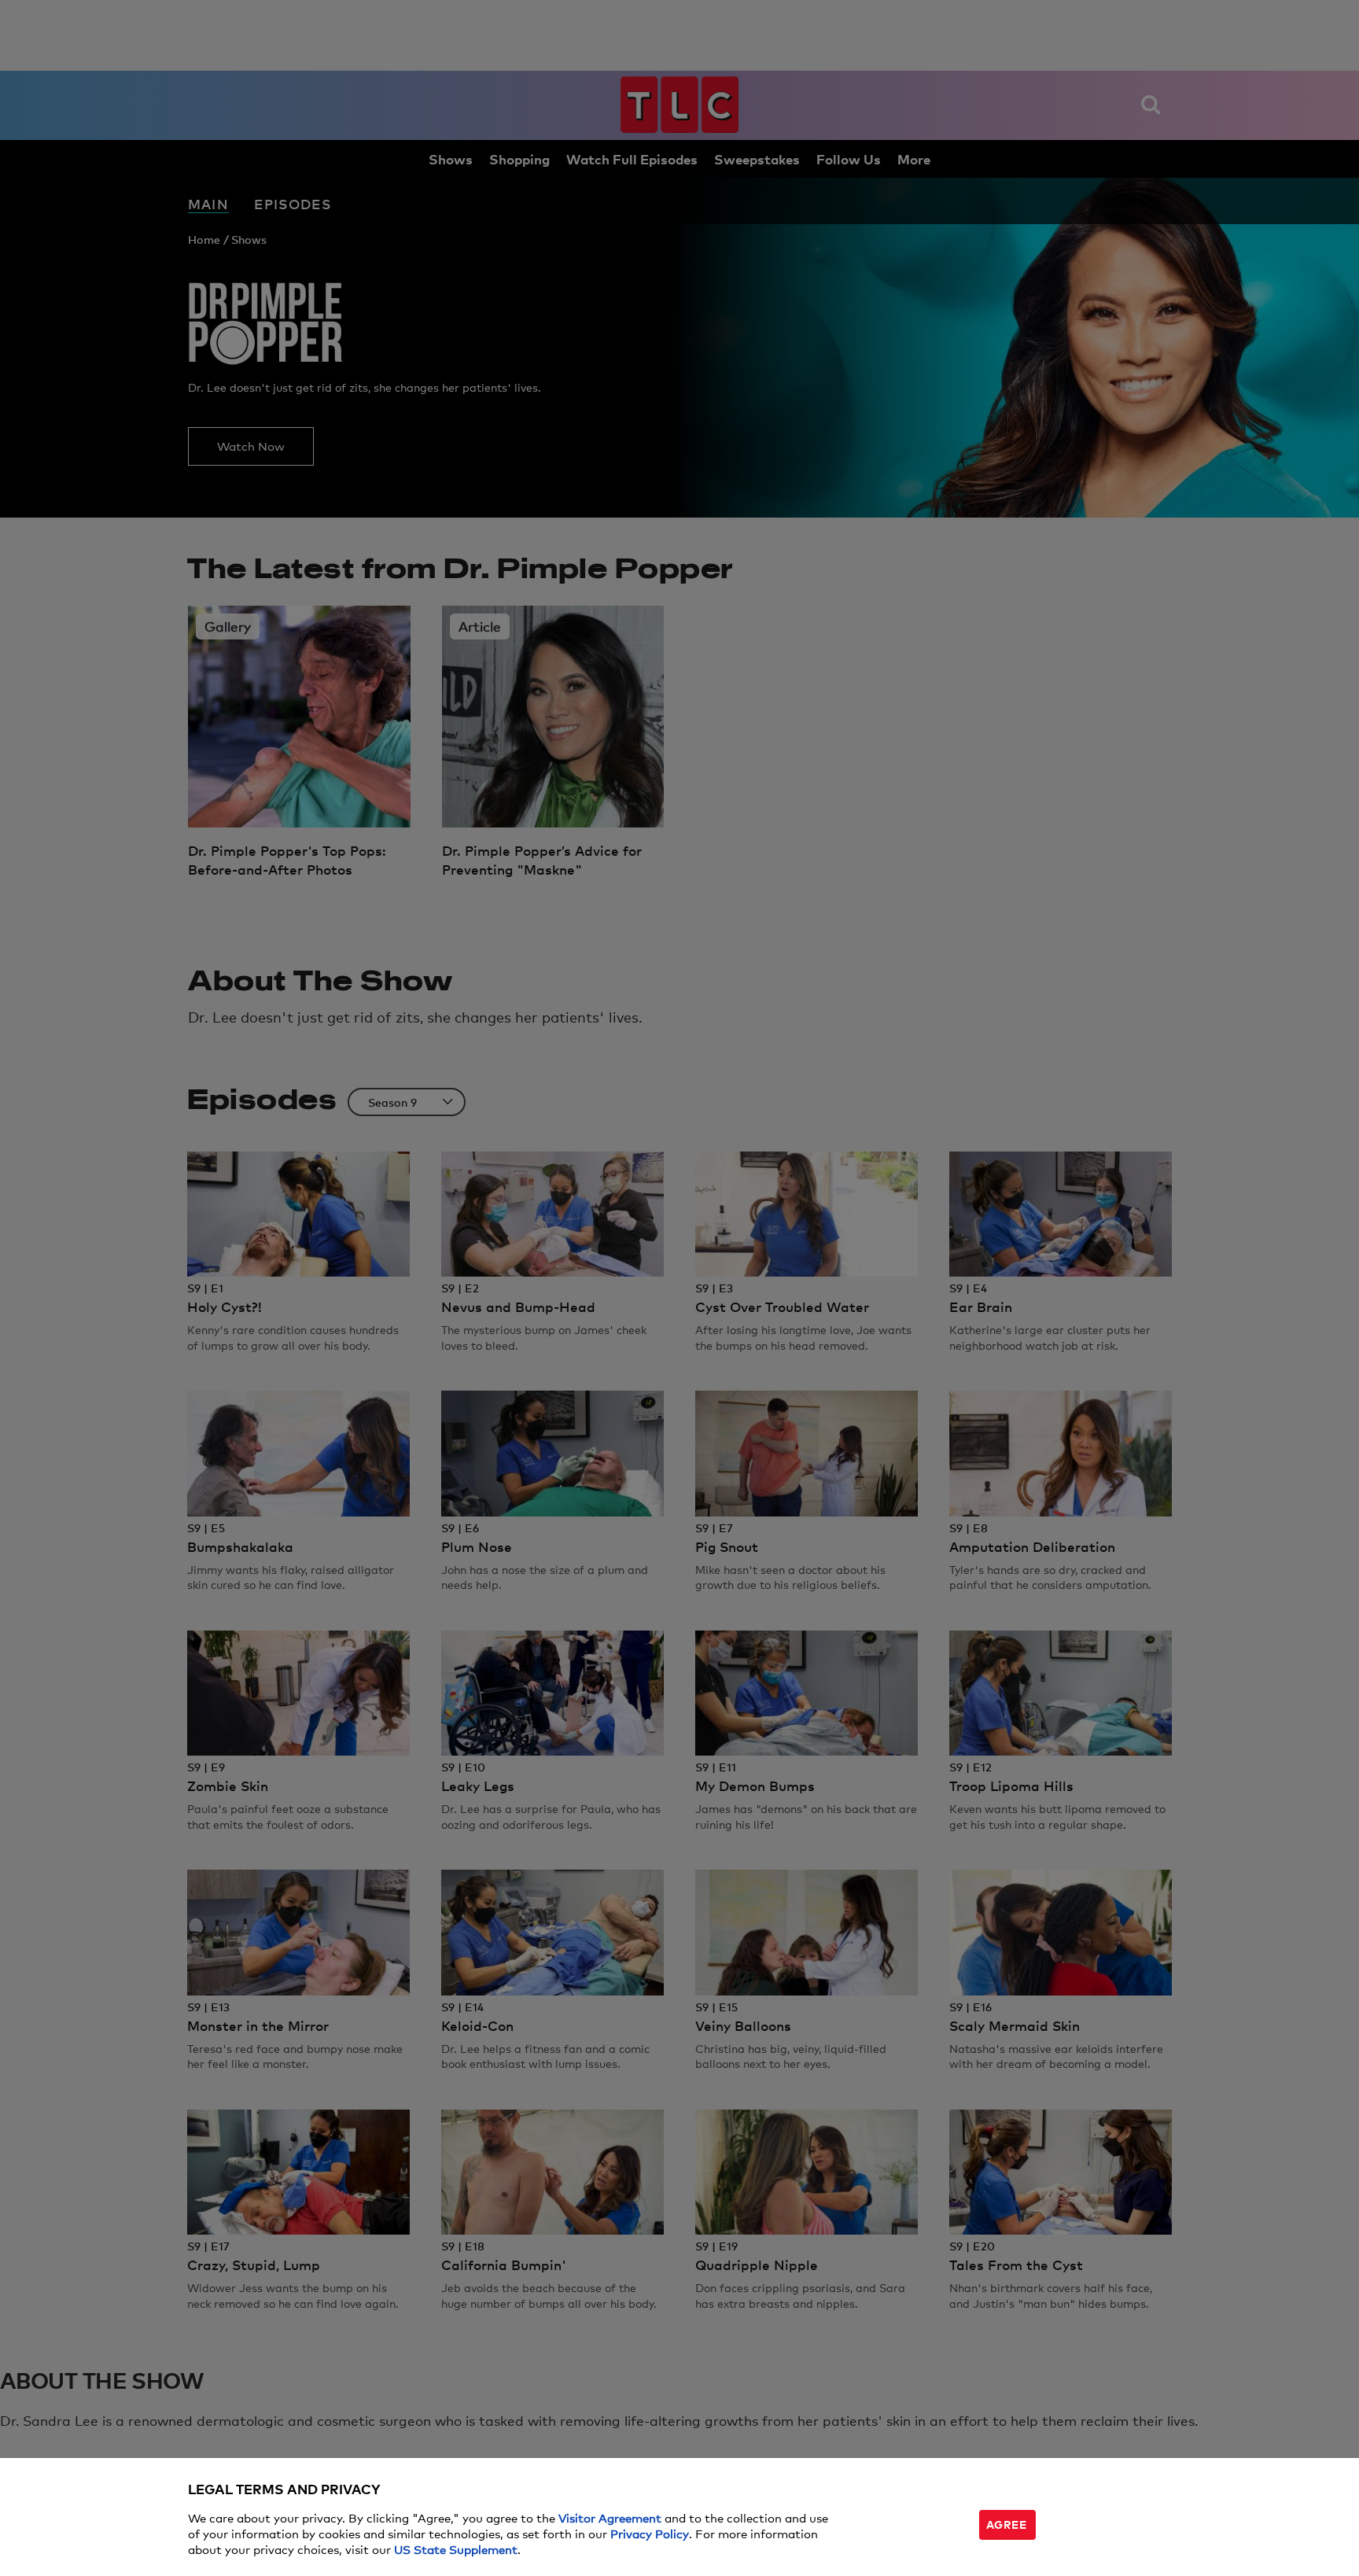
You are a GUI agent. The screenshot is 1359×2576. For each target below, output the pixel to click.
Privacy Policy (650, 2533)
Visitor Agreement (610, 2517)
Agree (1007, 2524)
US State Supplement (456, 2549)
